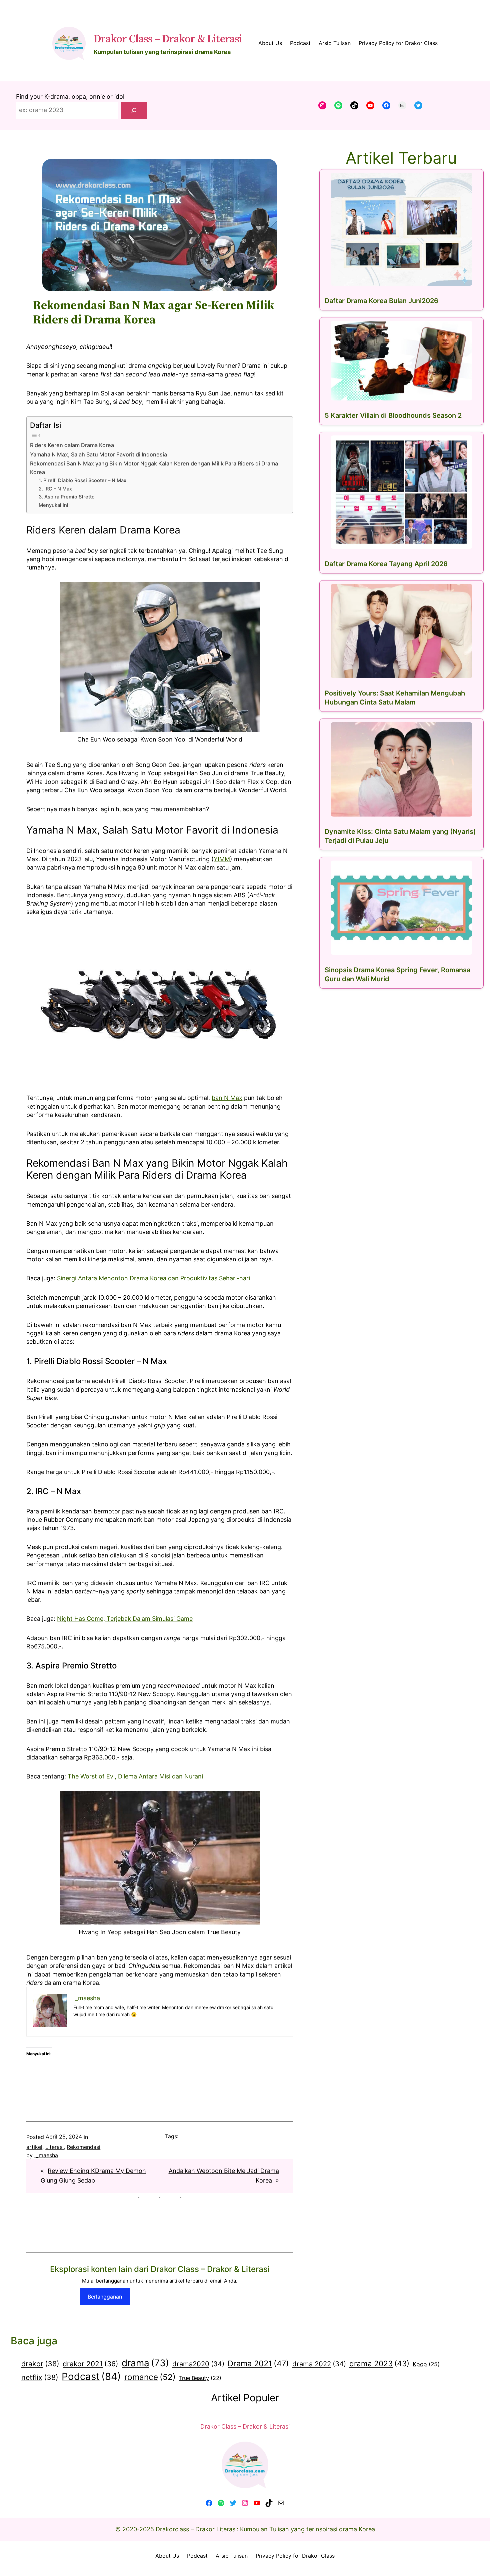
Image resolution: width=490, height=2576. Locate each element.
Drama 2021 (258, 2363)
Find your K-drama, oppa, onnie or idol (70, 97)
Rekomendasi (83, 2147)
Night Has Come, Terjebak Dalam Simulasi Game (125, 1619)
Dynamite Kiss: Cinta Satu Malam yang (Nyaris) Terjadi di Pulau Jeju (400, 836)
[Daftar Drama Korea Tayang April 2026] (401, 492)
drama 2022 (319, 2364)
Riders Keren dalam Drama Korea (72, 445)
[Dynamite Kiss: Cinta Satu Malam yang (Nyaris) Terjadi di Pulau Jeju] (401, 769)
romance (150, 2377)
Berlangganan (105, 2297)
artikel (34, 2147)
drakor (40, 2364)
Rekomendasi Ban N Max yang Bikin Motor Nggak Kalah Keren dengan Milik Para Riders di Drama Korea (154, 468)
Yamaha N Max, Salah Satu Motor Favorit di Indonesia (98, 454)
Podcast (91, 2376)
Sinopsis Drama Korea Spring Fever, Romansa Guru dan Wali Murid (397, 974)
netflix (40, 2377)
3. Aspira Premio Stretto (67, 497)
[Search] (134, 110)
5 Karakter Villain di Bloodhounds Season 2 (393, 415)
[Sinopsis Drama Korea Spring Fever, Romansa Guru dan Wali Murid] (401, 908)
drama (145, 2363)
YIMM (222, 859)
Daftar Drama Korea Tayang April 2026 (386, 564)
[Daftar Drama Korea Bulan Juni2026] (401, 229)
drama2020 (198, 2364)
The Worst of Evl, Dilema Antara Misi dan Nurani (135, 1776)
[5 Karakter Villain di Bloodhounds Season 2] (401, 361)
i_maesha (46, 2155)
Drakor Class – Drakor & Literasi (168, 38)
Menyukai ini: (54, 505)
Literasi (54, 2147)
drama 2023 (379, 2363)
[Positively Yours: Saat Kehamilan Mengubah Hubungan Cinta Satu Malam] (401, 631)
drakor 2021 (90, 2364)
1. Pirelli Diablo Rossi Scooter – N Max (82, 480)
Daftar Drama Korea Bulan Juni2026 (381, 301)
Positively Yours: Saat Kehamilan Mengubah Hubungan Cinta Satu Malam (395, 698)
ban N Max (227, 1098)
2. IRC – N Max (55, 489)
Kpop (426, 2364)
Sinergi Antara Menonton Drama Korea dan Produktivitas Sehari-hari (153, 1278)
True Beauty (200, 2378)
